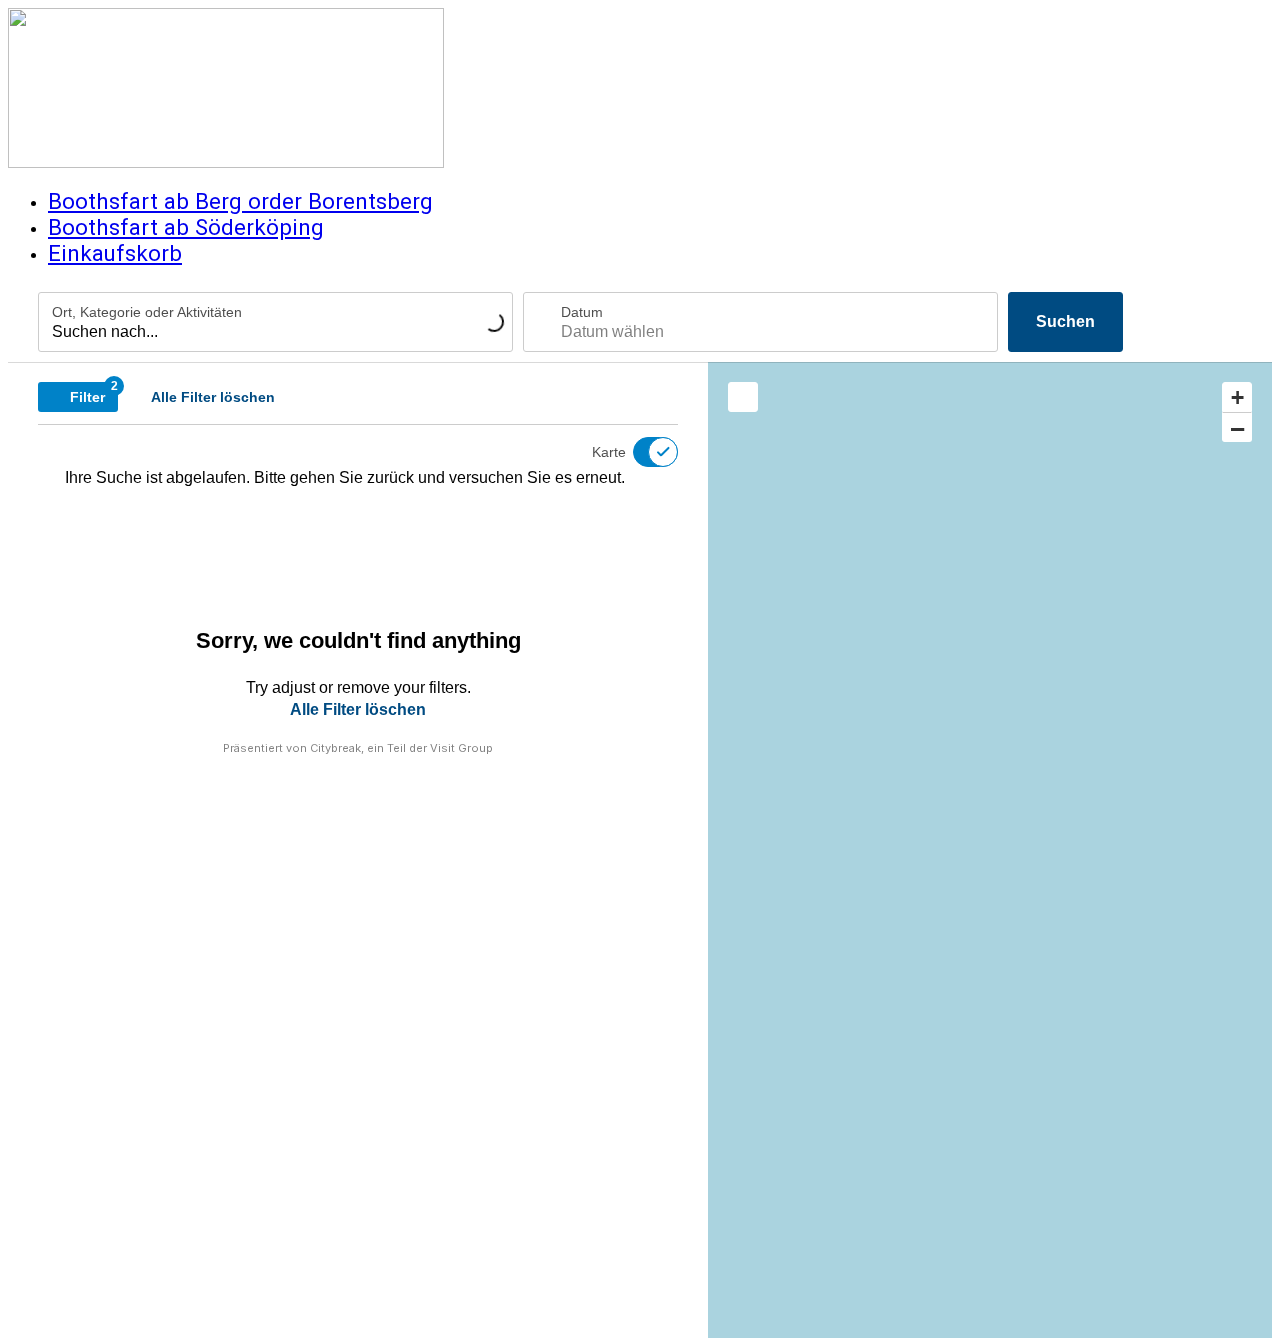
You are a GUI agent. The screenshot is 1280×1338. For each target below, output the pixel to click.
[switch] (643, 452)
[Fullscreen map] (743, 397)
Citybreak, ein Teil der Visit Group (401, 748)
